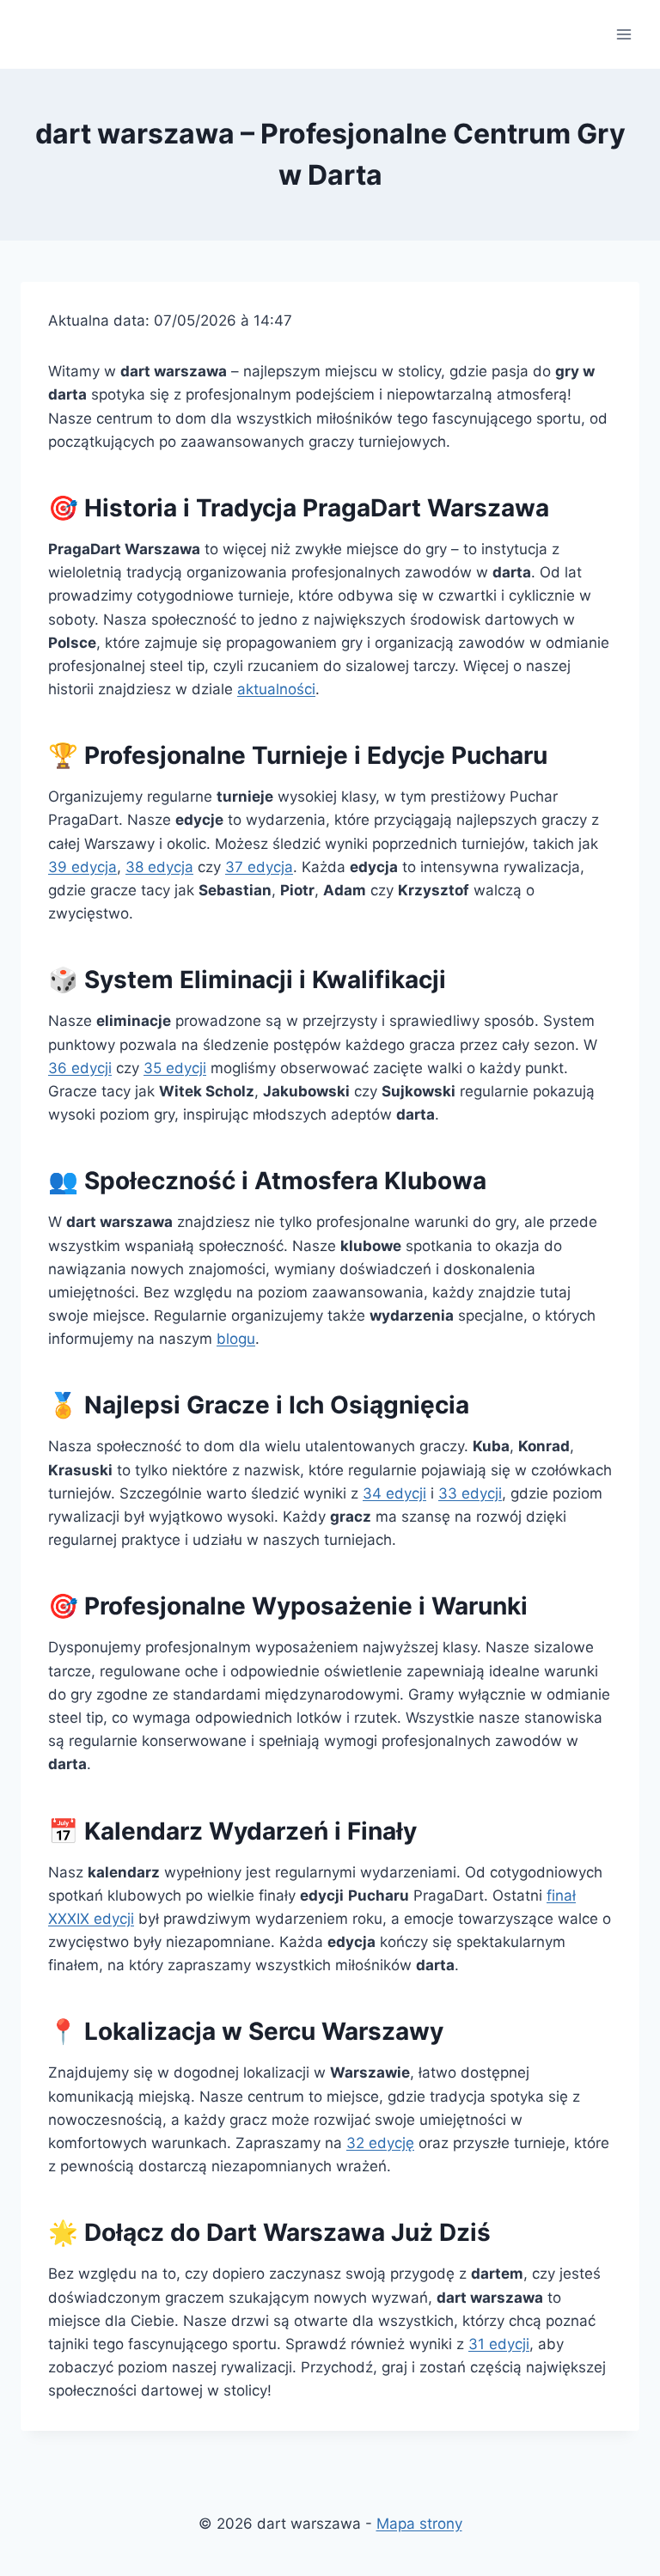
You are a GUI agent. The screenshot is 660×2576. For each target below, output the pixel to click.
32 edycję (380, 2143)
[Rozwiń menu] (623, 34)
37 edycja (259, 867)
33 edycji (470, 1493)
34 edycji (394, 1493)
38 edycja (159, 867)
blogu (236, 1339)
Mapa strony (419, 2524)
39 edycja (82, 867)
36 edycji (80, 1068)
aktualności (276, 689)
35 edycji (175, 1068)
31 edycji (499, 2344)
